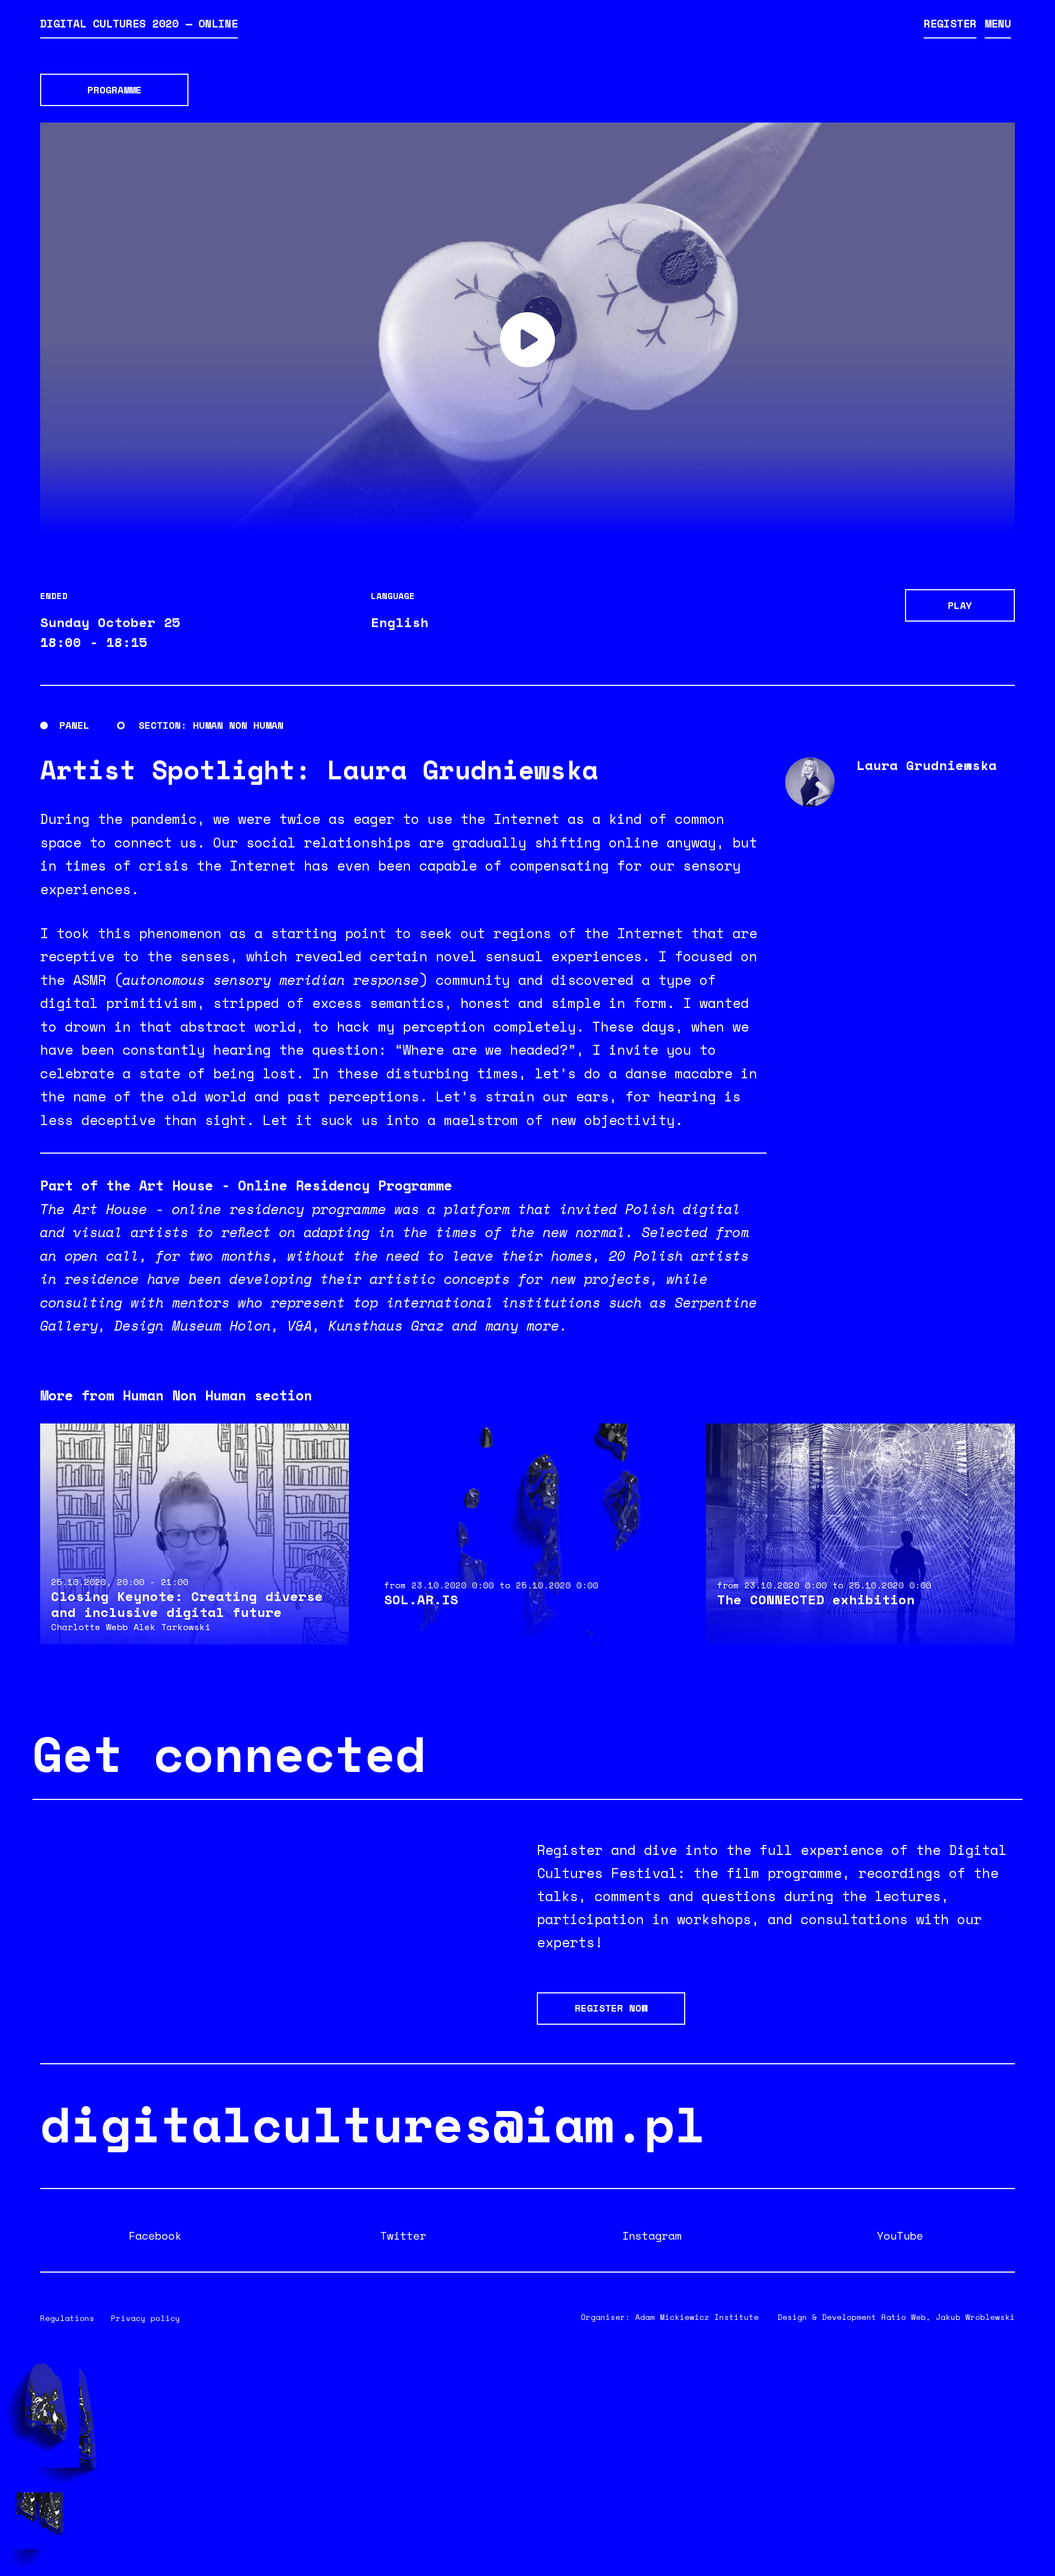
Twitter (403, 2236)
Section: (163, 725)
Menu (998, 23)
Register (950, 23)
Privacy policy (146, 2318)
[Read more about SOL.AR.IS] (527, 1534)
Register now (611, 2008)
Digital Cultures (139, 23)
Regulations (67, 2318)
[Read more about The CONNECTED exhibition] (860, 1534)
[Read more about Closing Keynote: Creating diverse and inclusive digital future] (195, 1534)
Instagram (652, 2236)
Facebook (155, 2236)
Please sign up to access (527, 340)
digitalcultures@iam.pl (373, 2123)
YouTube (900, 2236)
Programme (115, 90)
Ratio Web (904, 2317)
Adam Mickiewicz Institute (697, 2317)
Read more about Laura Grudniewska (900, 782)
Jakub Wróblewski (975, 2317)
